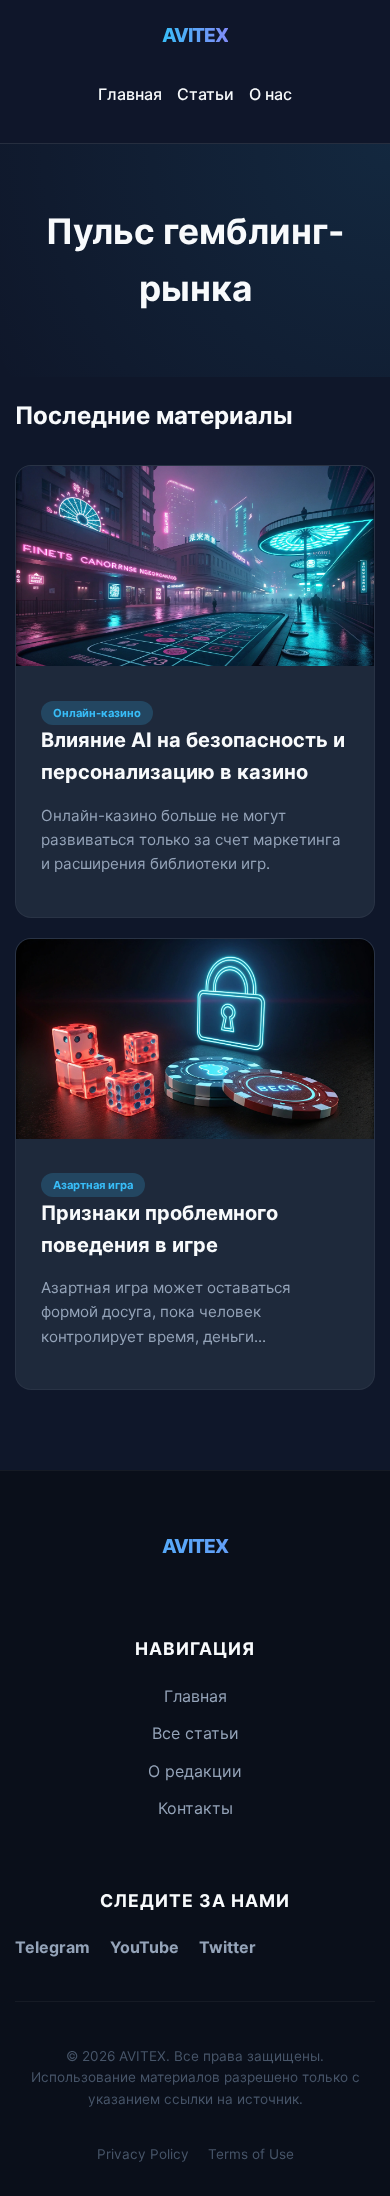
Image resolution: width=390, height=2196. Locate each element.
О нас (270, 94)
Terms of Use (251, 2154)
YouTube (144, 1947)
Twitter (227, 1947)
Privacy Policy (143, 2154)
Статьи (205, 94)
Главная (130, 94)
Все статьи (195, 1733)
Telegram (52, 1947)
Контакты (195, 1808)
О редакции (195, 1771)
